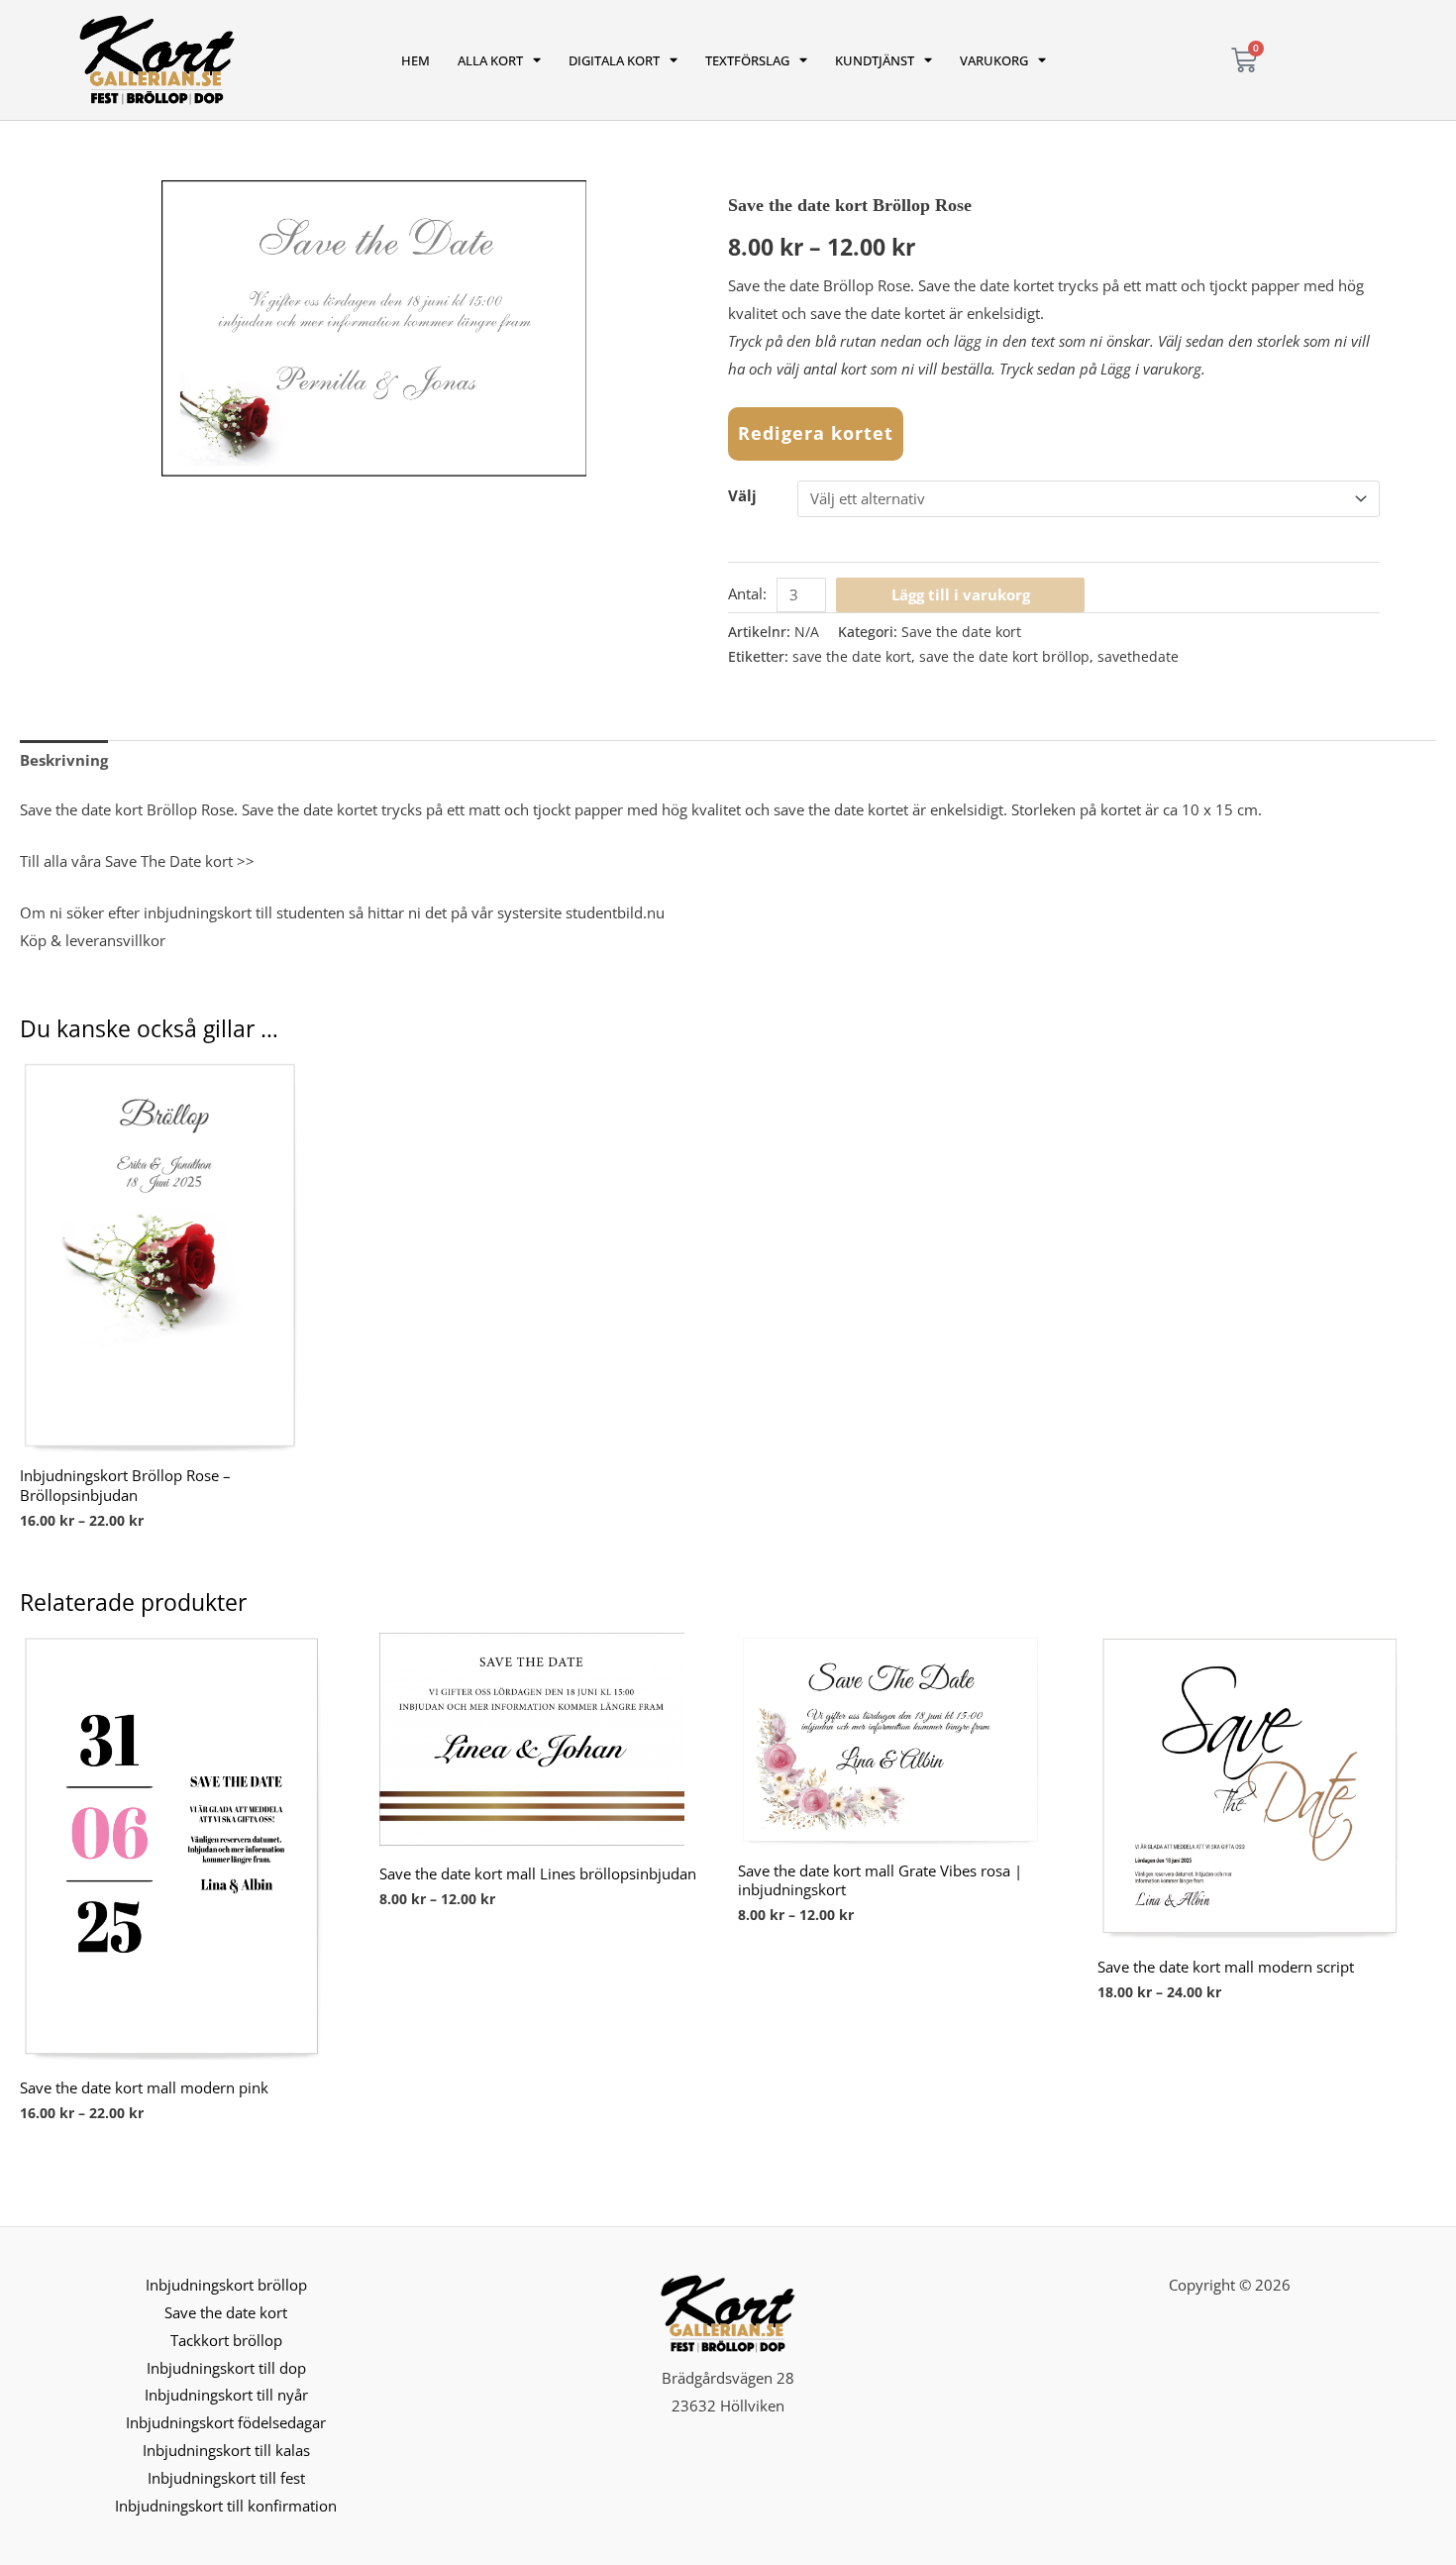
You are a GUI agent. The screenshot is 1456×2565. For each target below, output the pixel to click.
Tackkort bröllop (226, 2340)
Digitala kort (614, 60)
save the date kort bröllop (1004, 657)
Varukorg (994, 60)
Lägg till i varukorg (961, 594)
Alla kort (490, 60)
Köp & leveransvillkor (93, 940)
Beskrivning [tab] (64, 760)
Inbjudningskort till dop (226, 2368)
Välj (742, 495)
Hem (416, 60)
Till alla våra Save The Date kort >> (137, 861)
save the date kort (852, 657)
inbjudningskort (198, 912)
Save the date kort (961, 632)
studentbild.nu (615, 912)
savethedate (1138, 657)
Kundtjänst (875, 60)
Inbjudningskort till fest (226, 2478)
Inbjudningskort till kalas (226, 2450)
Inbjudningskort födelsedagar (226, 2422)
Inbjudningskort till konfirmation (226, 2506)
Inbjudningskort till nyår (226, 2395)
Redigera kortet (816, 433)
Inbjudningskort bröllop (226, 2285)
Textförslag (747, 60)
